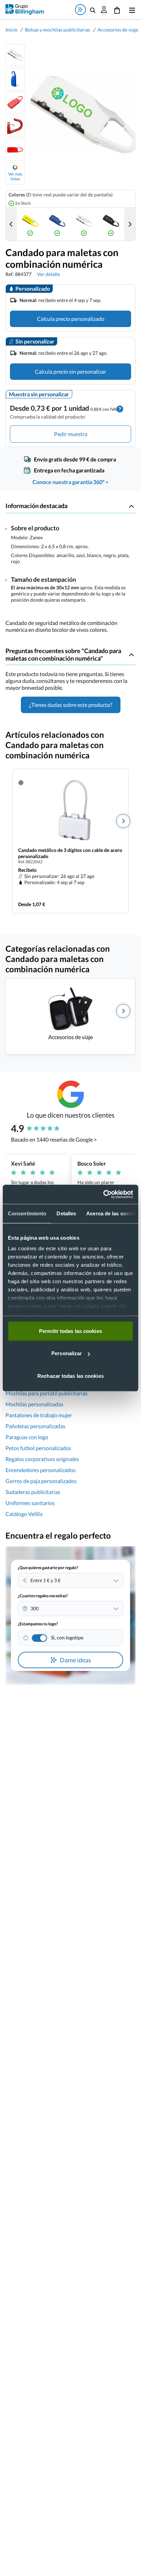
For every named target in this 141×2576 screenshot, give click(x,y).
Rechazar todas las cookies (70, 1376)
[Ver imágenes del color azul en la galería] (57, 224)
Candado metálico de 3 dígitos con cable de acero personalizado (70, 853)
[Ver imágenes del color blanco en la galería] (84, 224)
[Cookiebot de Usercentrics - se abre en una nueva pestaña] (103, 1194)
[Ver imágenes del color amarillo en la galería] (30, 224)
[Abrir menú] (131, 10)
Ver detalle (48, 274)
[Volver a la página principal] (25, 9)
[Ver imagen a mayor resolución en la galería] (80, 115)
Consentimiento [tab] (27, 1213)
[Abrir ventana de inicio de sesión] (104, 10)
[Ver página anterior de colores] (11, 224)
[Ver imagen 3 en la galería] (15, 103)
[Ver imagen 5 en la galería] (15, 150)
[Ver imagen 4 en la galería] (15, 126)
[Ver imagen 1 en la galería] (15, 55)
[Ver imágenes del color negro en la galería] (111, 224)
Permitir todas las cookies (70, 1331)
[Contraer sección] (131, 506)
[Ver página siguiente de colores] (130, 224)
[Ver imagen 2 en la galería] (15, 79)
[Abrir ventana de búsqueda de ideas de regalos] (80, 10)
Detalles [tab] (66, 1213)
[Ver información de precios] (120, 408)
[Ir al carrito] (117, 10)
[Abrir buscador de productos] (93, 10)
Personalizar (67, 1353)
